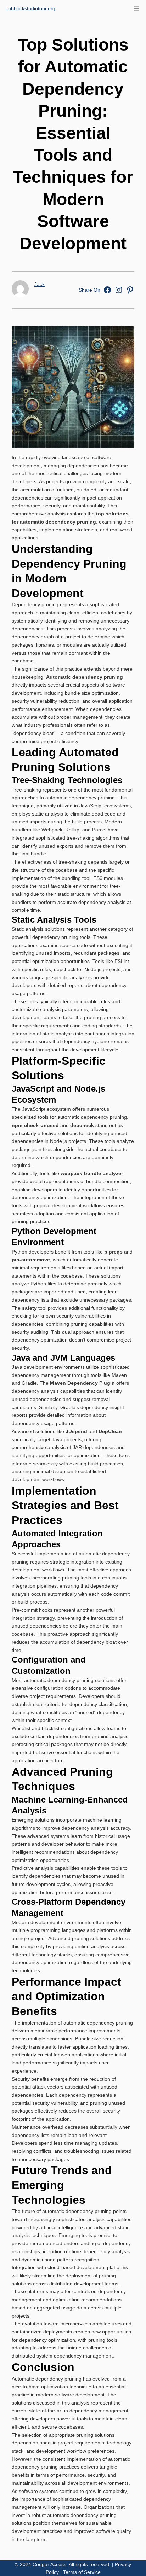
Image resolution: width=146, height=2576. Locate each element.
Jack (40, 284)
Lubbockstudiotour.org (30, 8)
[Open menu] (136, 8)
